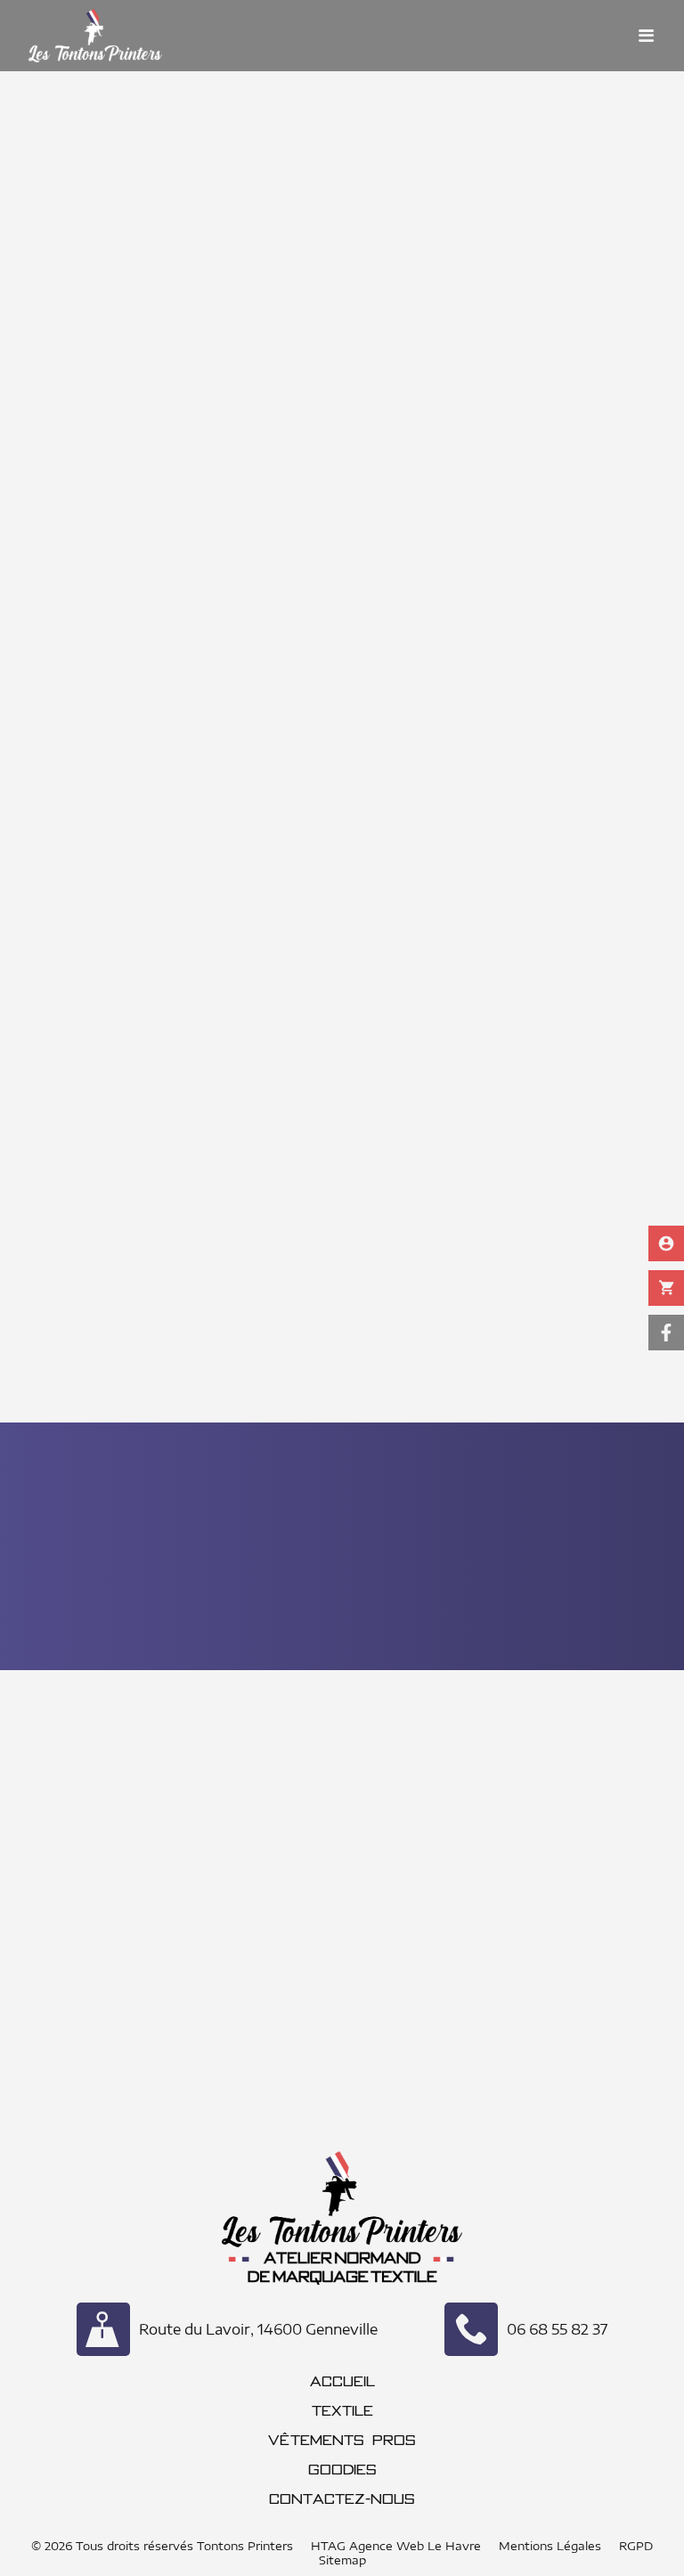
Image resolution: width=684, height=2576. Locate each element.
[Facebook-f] (666, 1333)
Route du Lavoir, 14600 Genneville (258, 2329)
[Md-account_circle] (666, 1243)
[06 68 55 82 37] (471, 2329)
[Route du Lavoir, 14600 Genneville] (103, 2329)
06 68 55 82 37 (557, 2329)
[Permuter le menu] (647, 36)
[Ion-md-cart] (666, 1288)
